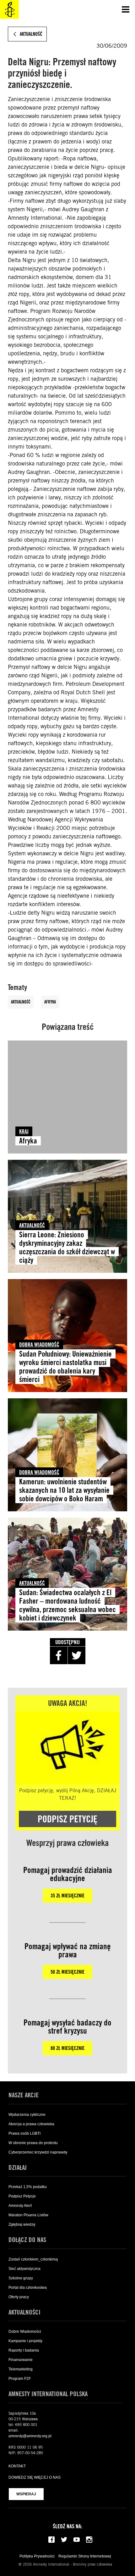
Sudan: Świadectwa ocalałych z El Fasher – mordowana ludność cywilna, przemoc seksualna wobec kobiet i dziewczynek (67, 1605)
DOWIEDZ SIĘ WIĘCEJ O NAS (35, 2477)
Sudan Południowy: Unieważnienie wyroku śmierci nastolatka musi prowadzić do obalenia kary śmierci (65, 1367)
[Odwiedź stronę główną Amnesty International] (9, 9)
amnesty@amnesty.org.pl (30, 2436)
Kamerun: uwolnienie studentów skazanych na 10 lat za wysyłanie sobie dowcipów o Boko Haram (64, 1490)
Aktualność (21, 1002)
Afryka (50, 1002)
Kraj (24, 1131)
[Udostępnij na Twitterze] (77, 1655)
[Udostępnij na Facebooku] (59, 1655)
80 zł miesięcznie (67, 2048)
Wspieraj (26, 2494)
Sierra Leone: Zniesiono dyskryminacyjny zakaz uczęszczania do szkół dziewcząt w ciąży (67, 1247)
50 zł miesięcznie (67, 1972)
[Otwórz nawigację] (126, 9)
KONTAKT (17, 2466)
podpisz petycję (67, 1819)
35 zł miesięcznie (67, 1896)
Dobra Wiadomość (39, 1344)
